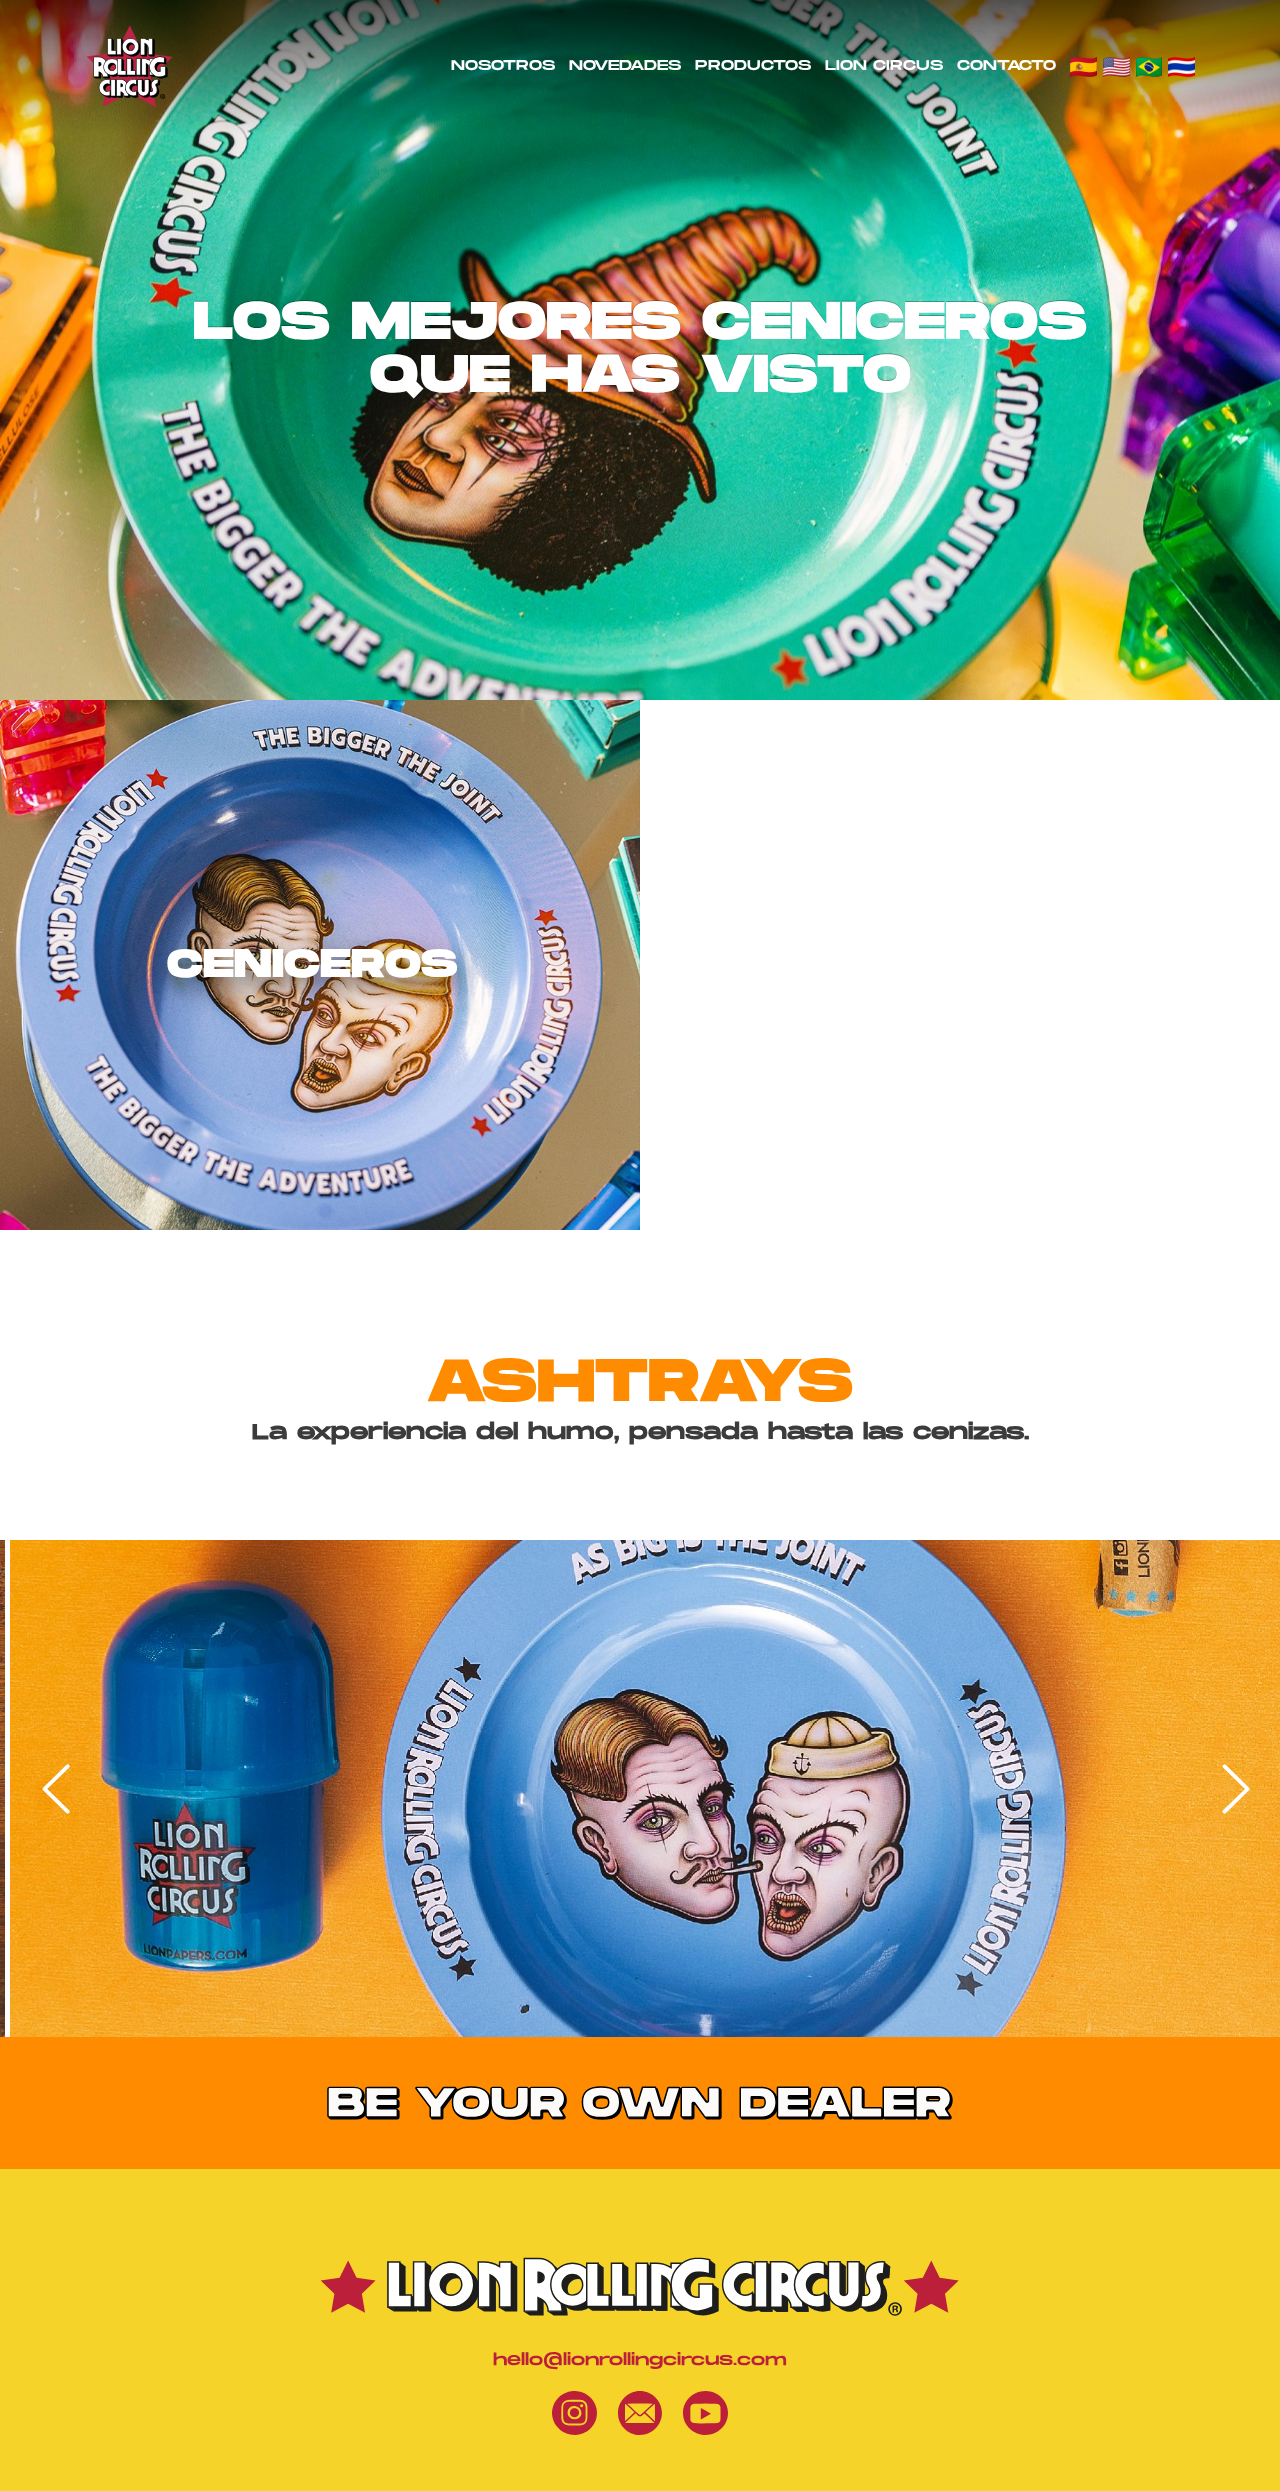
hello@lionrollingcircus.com (640, 2360)
